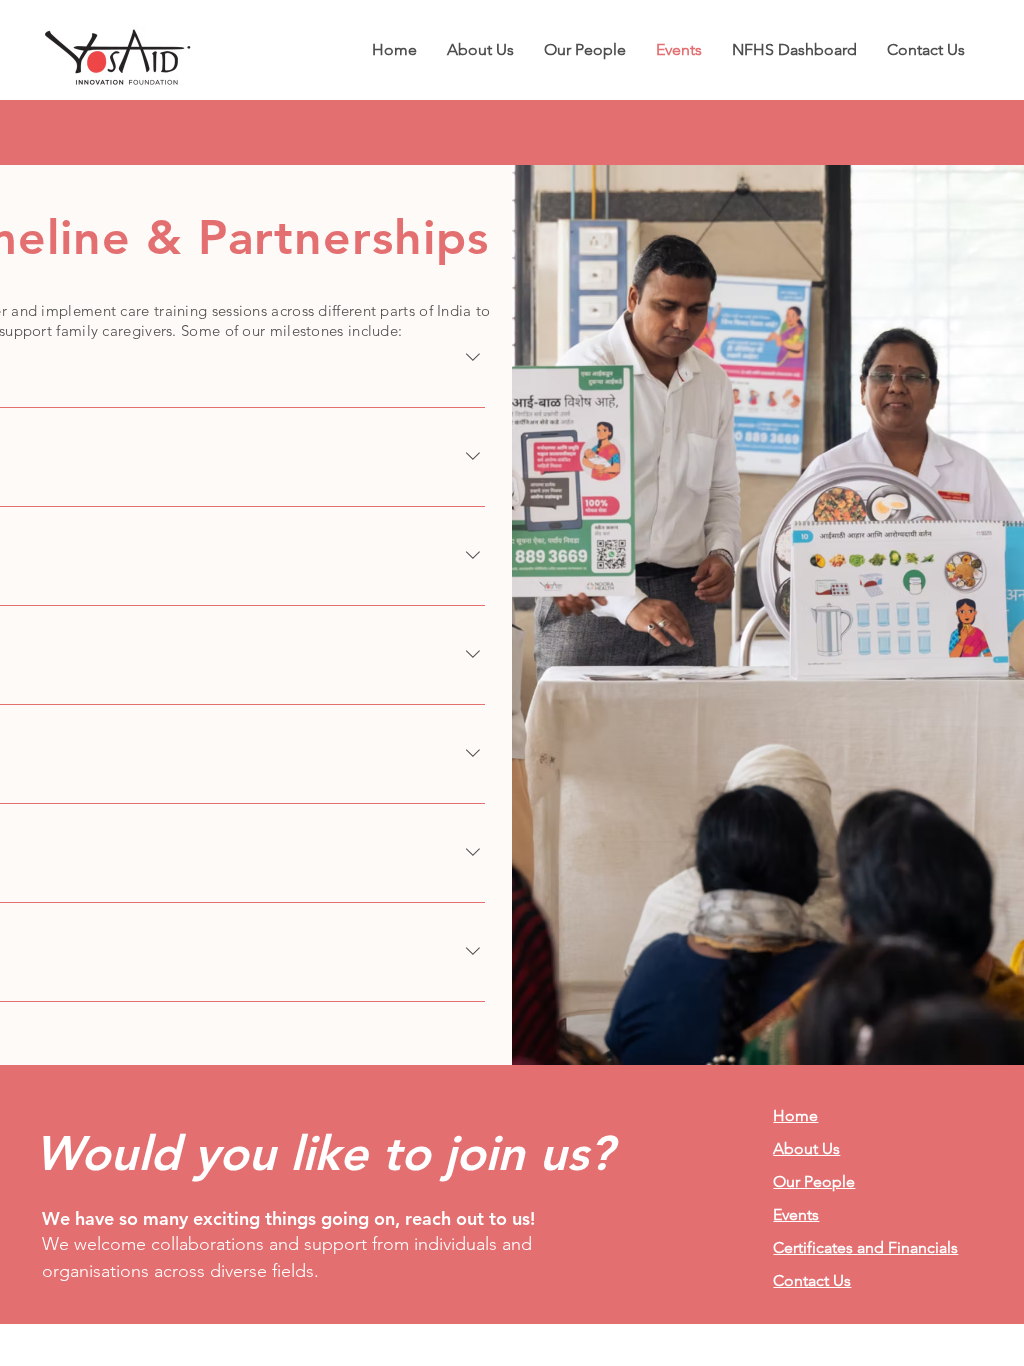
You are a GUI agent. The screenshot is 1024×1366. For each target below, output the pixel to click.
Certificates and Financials (865, 1247)
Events (796, 1214)
